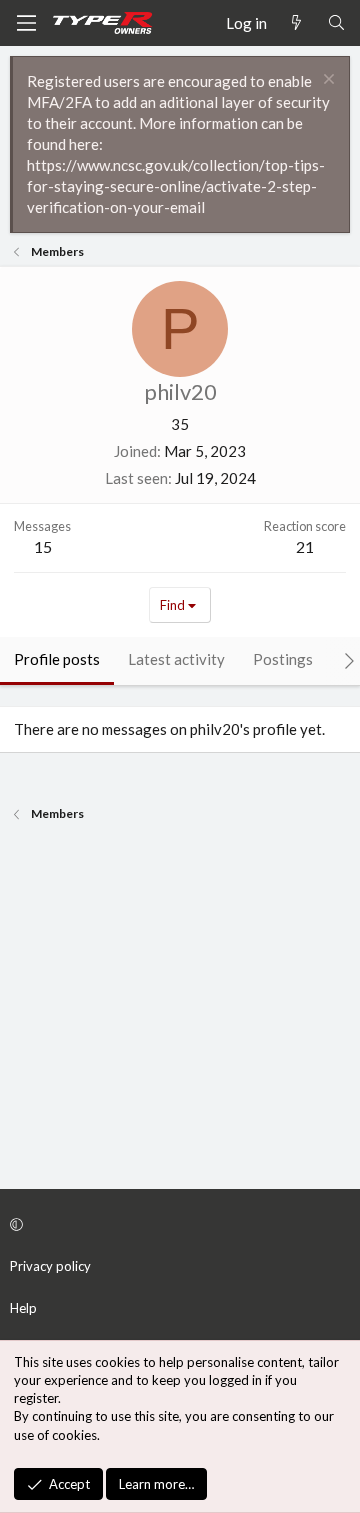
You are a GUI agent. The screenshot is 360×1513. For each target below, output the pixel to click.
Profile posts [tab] (57, 659)
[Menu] (26, 23)
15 (43, 546)
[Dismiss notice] (326, 81)
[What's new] (296, 23)
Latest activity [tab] (176, 659)
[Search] (336, 23)
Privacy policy (50, 1266)
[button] (177, 1224)
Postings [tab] (283, 659)
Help (23, 1308)
